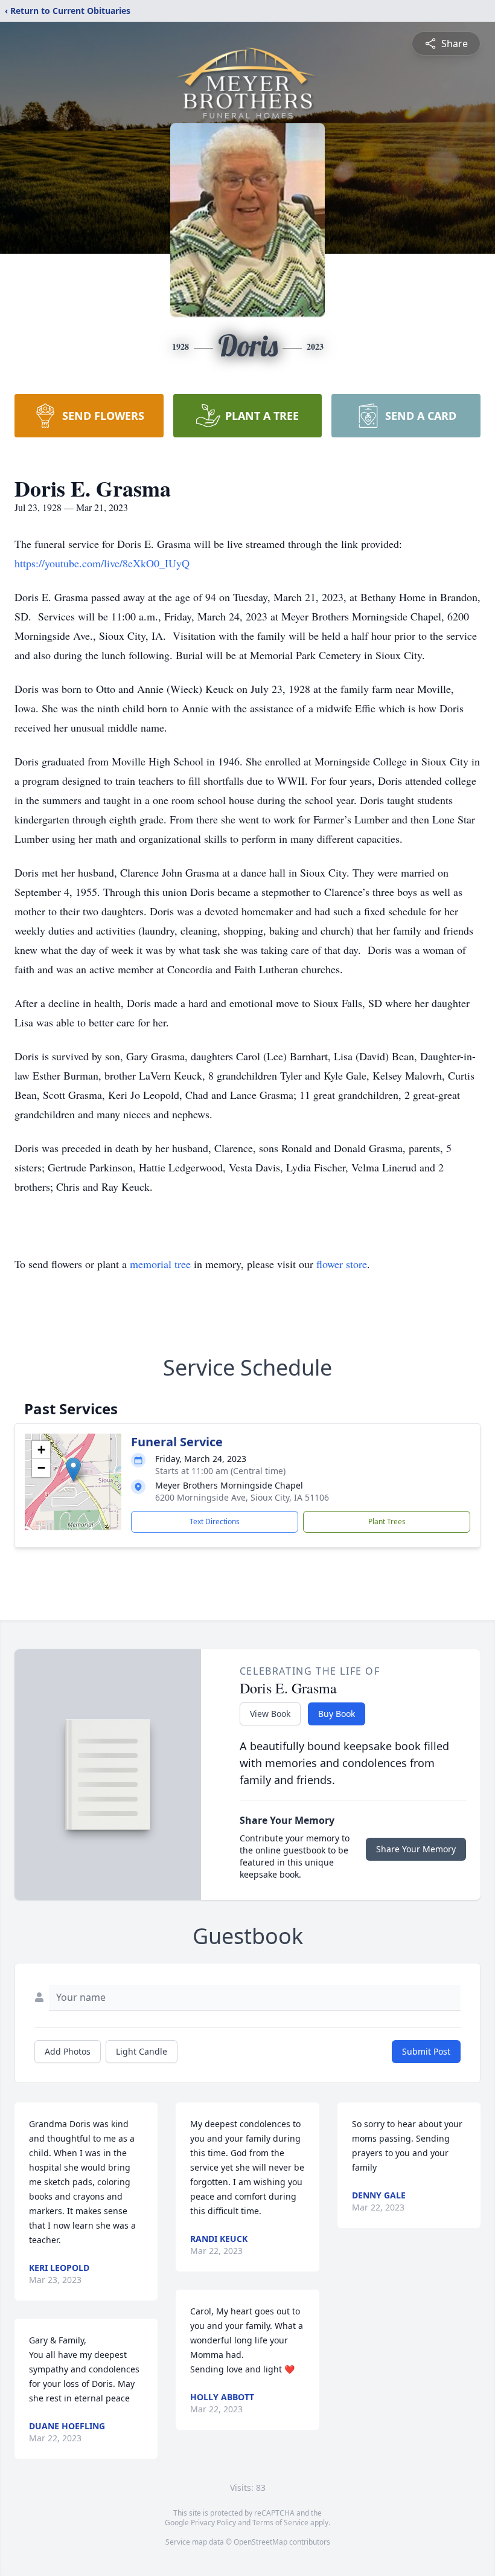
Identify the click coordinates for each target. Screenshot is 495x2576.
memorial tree (160, 1264)
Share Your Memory (416, 1849)
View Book (270, 1714)
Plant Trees (387, 1521)
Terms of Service (280, 2523)
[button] (73, 1470)
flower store (342, 1264)
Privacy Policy (213, 2523)
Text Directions (215, 1521)
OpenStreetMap (260, 2542)
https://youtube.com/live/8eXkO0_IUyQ (102, 563)
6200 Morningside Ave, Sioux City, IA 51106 (242, 1497)
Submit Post (426, 2051)
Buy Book (337, 1714)
